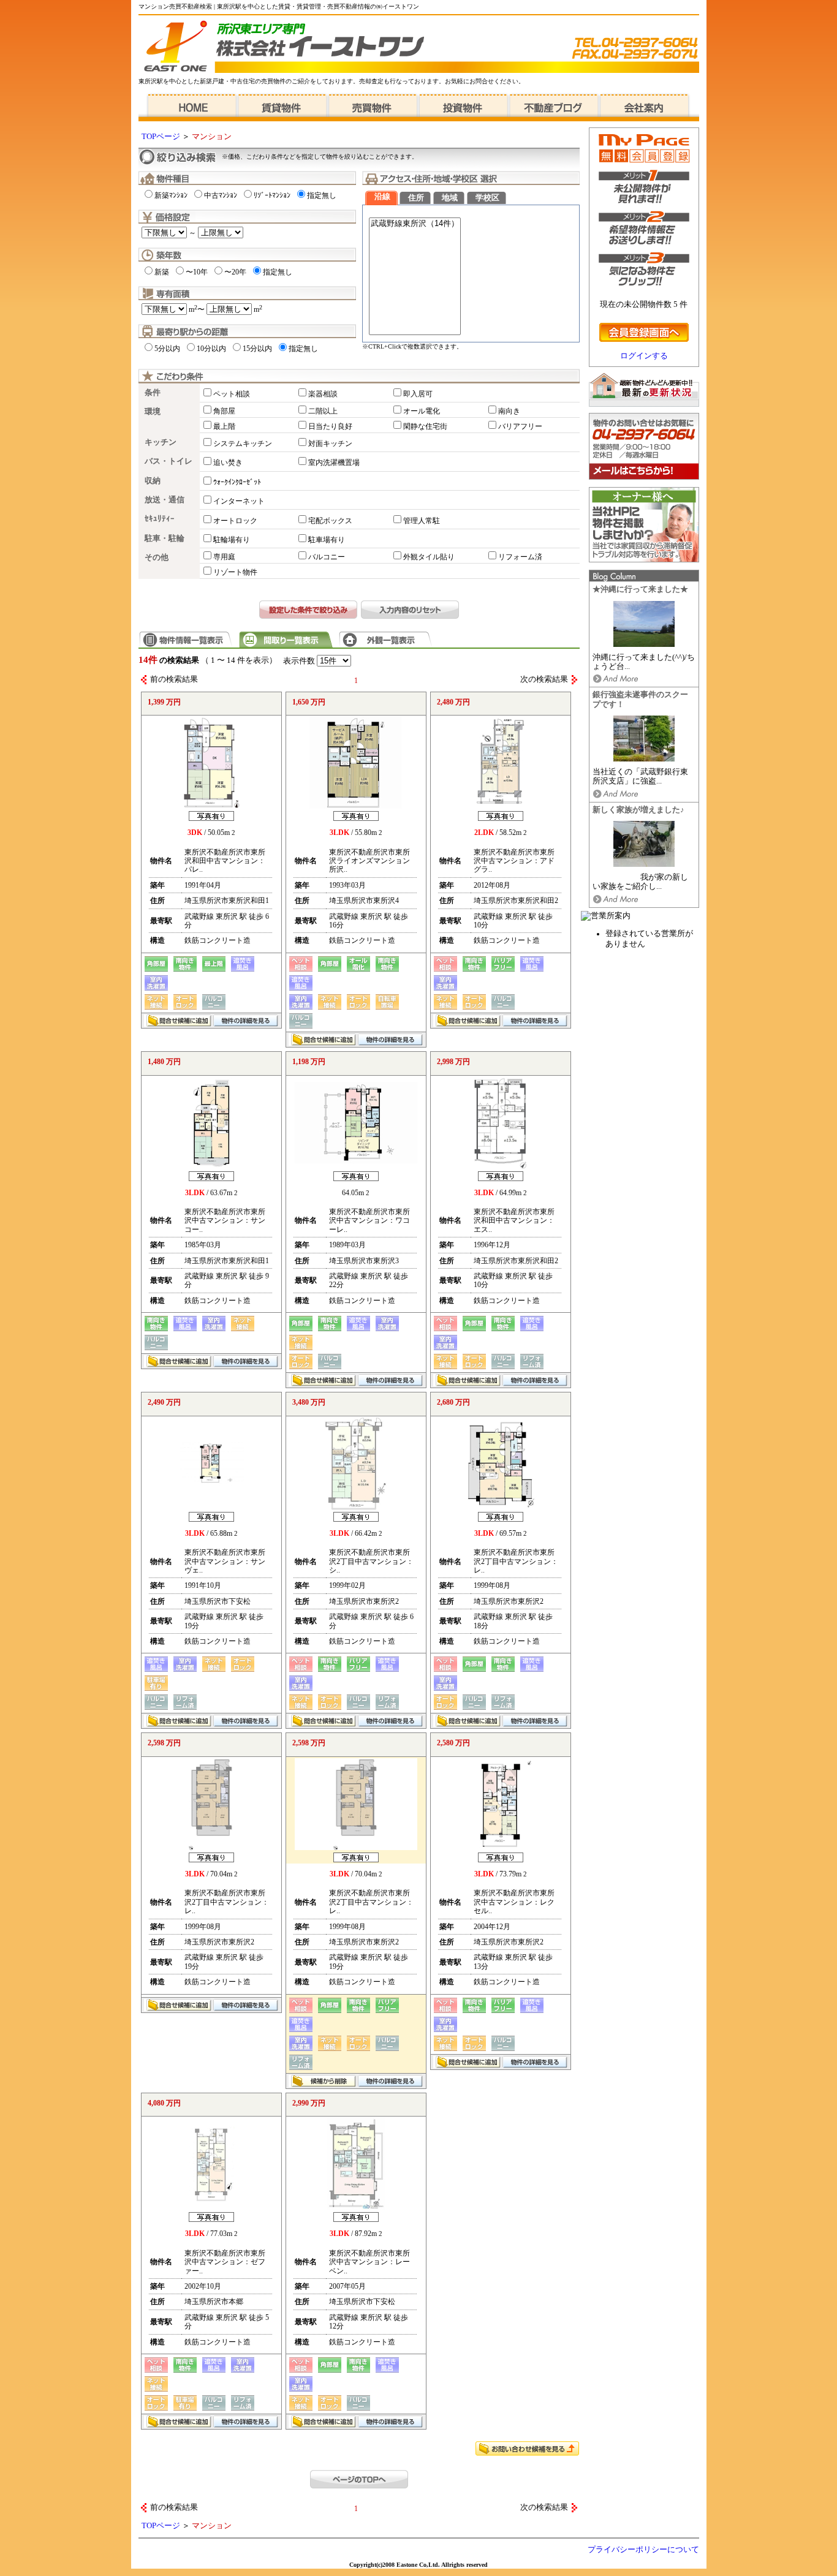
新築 (162, 272)
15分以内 (257, 349)
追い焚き (228, 463)
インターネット (239, 501)
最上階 (224, 426)
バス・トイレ (169, 461)
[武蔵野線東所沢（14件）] (415, 224)
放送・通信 (165, 500)
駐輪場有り (232, 540)
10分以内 (211, 349)
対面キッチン (330, 444)
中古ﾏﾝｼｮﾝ (221, 195)
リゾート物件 (235, 572)
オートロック (235, 521)
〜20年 (235, 272)
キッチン (161, 442)
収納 (153, 481)
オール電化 (422, 411)
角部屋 (224, 411)
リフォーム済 (520, 557)
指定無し (322, 195)
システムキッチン (243, 444)
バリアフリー (520, 426)
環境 (153, 412)
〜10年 (197, 272)
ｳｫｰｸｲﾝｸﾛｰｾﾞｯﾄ (237, 482)
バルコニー (327, 557)
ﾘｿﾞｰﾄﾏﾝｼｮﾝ (272, 195)
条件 (153, 393)
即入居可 (418, 394)
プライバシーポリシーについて (643, 2550)
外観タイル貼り (429, 557)
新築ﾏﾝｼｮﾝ (171, 195)
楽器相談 (323, 394)
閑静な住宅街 (425, 426)
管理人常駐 (422, 521)
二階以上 (323, 411)
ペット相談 (232, 394)
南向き (509, 411)
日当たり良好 (330, 426)
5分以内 (167, 349)
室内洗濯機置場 (334, 463)
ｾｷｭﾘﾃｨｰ (160, 519)
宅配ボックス (330, 521)
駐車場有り (327, 540)
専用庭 (224, 557)
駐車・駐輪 (165, 538)
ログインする (644, 356)
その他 (157, 557)
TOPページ (161, 137)
